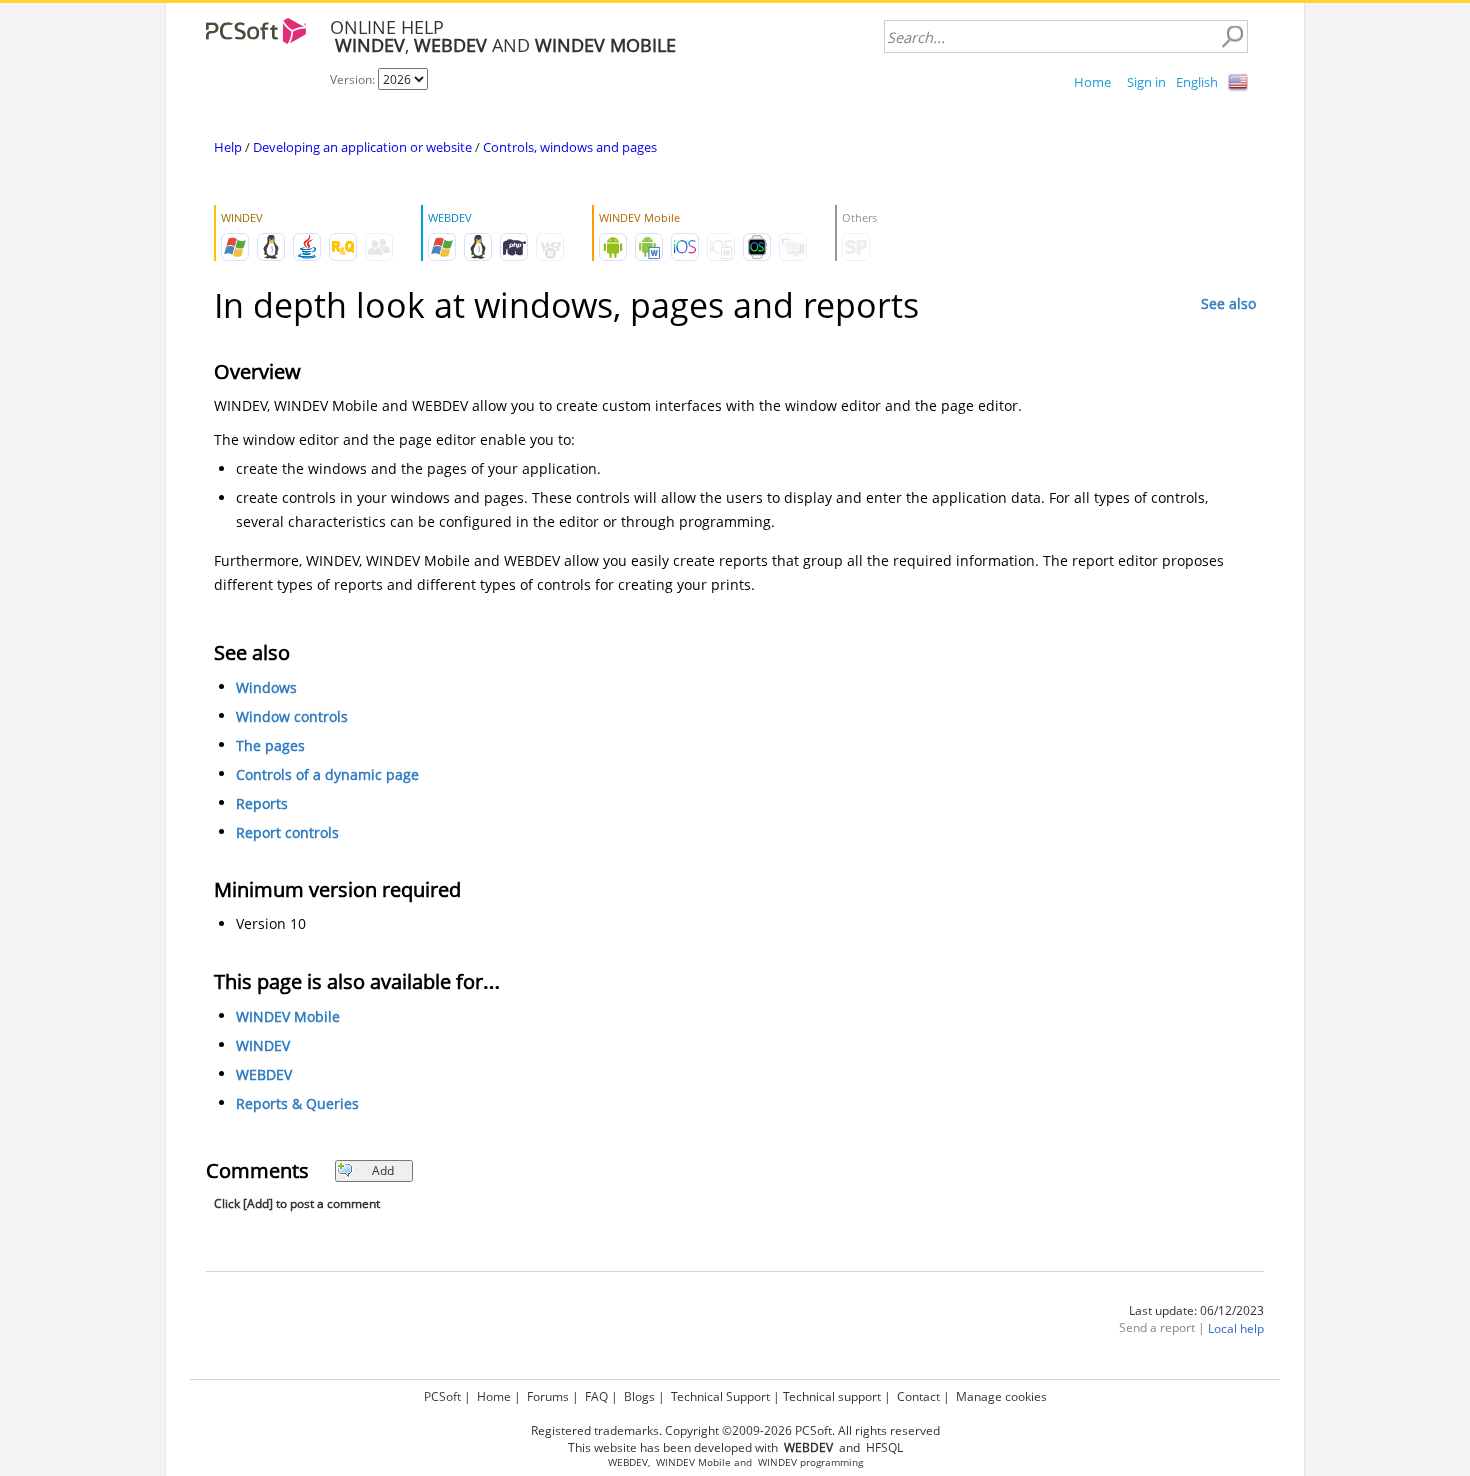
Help (228, 147)
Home (1092, 82)
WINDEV (263, 1045)
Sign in (1146, 82)
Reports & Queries (297, 1103)
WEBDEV (264, 1074)
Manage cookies (1001, 1396)
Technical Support (720, 1396)
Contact (918, 1396)
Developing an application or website (362, 147)
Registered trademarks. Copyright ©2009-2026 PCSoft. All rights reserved (735, 1430)
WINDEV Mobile (288, 1016)
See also (1228, 303)
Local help (1236, 1328)
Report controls (287, 832)
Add (383, 1170)
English (1197, 82)
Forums (548, 1396)
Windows (266, 687)
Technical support (832, 1396)
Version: (354, 79)
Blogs (639, 1396)
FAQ (596, 1396)
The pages (270, 745)
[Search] (1232, 37)
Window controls (292, 716)
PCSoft (442, 1396)
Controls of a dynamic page (327, 774)
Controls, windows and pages (570, 147)
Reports (262, 803)
